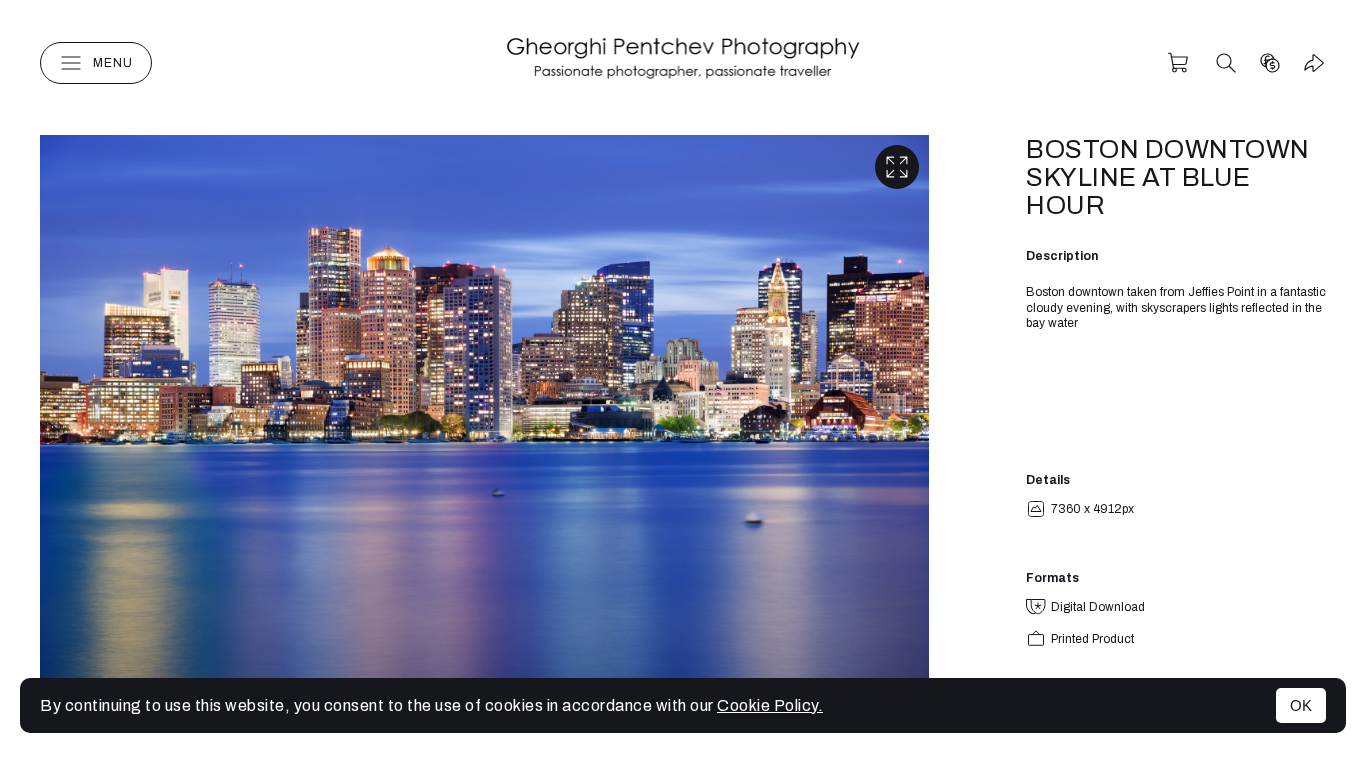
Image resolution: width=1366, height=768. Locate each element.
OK (1301, 705)
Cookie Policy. (770, 705)
